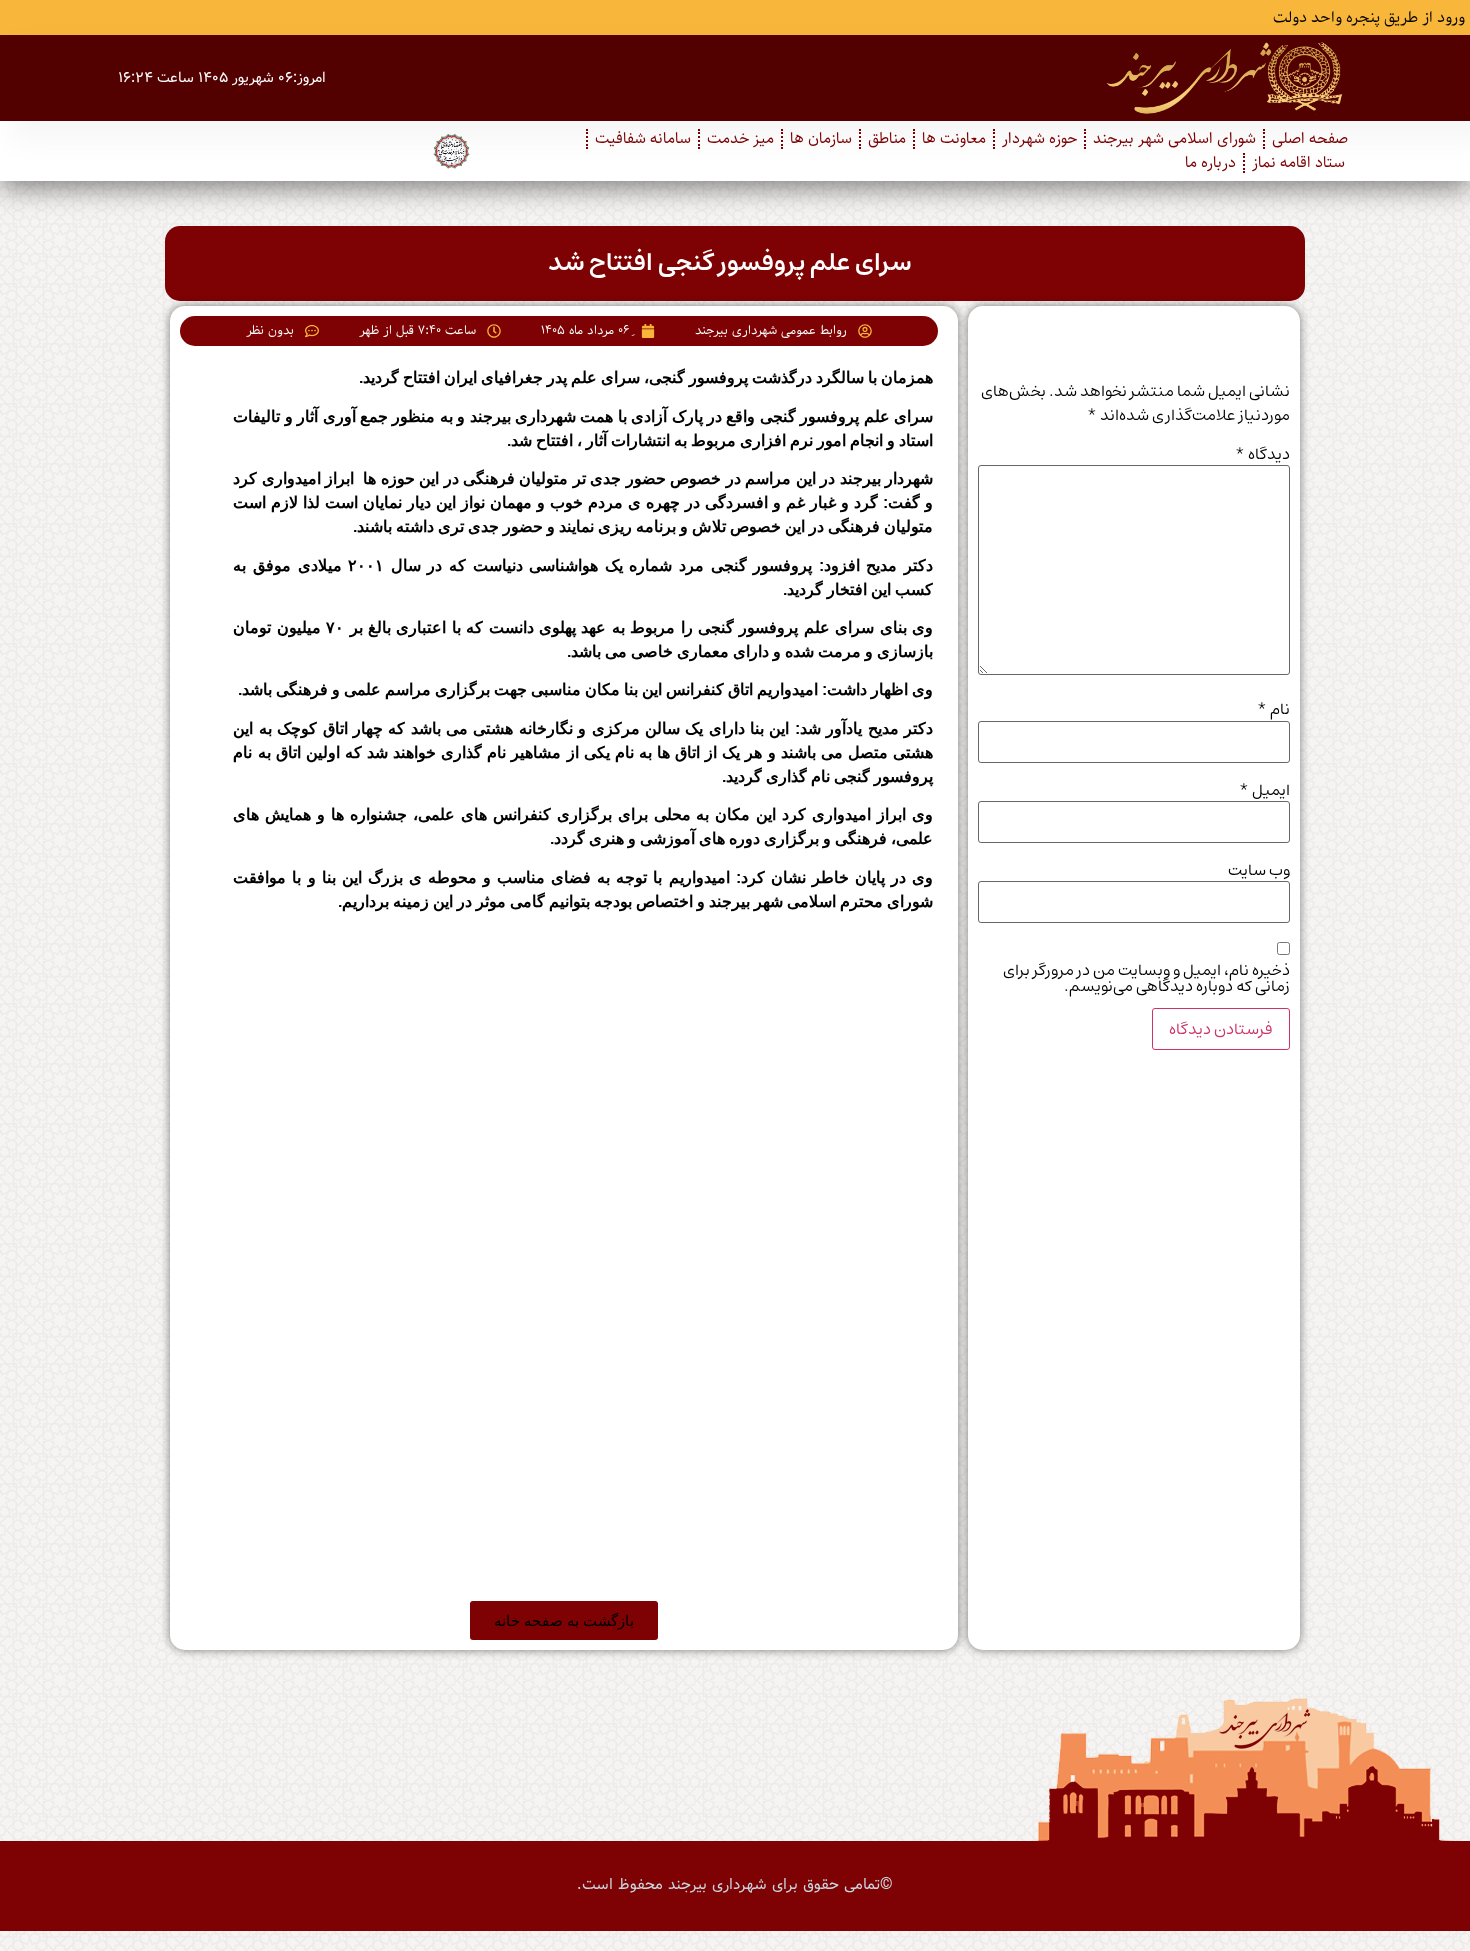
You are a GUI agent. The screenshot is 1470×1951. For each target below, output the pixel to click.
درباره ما (1210, 163)
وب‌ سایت (1259, 870)
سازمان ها (821, 139)
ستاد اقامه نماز (1298, 163)
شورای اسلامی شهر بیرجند (1174, 139)
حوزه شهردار (1039, 139)
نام (1273, 709)
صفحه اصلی (1310, 139)
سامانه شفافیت (643, 139)
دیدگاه (1262, 454)
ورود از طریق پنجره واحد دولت (1369, 18)
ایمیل (1264, 790)
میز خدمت (740, 139)
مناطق (887, 139)
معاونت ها (954, 139)
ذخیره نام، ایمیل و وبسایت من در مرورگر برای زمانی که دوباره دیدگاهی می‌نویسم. (1146, 978)
